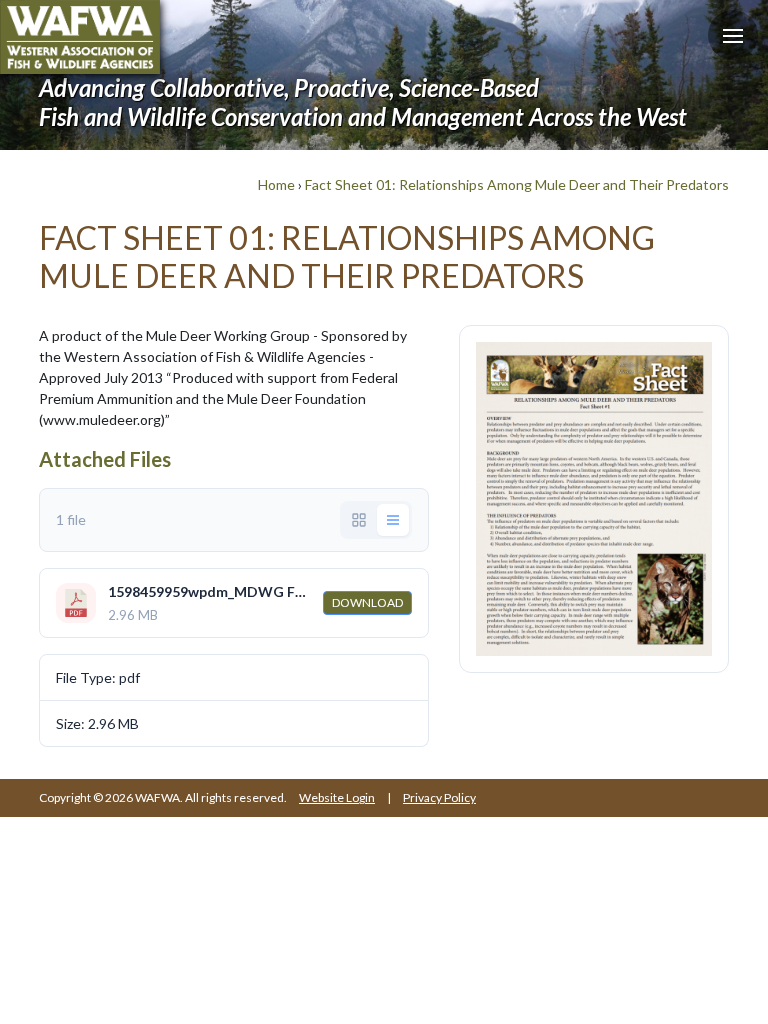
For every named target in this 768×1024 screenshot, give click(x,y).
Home (276, 184)
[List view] (393, 520)
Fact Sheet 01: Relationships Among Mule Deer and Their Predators (517, 184)
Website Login (337, 797)
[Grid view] (359, 520)
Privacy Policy (439, 797)
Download (367, 602)
